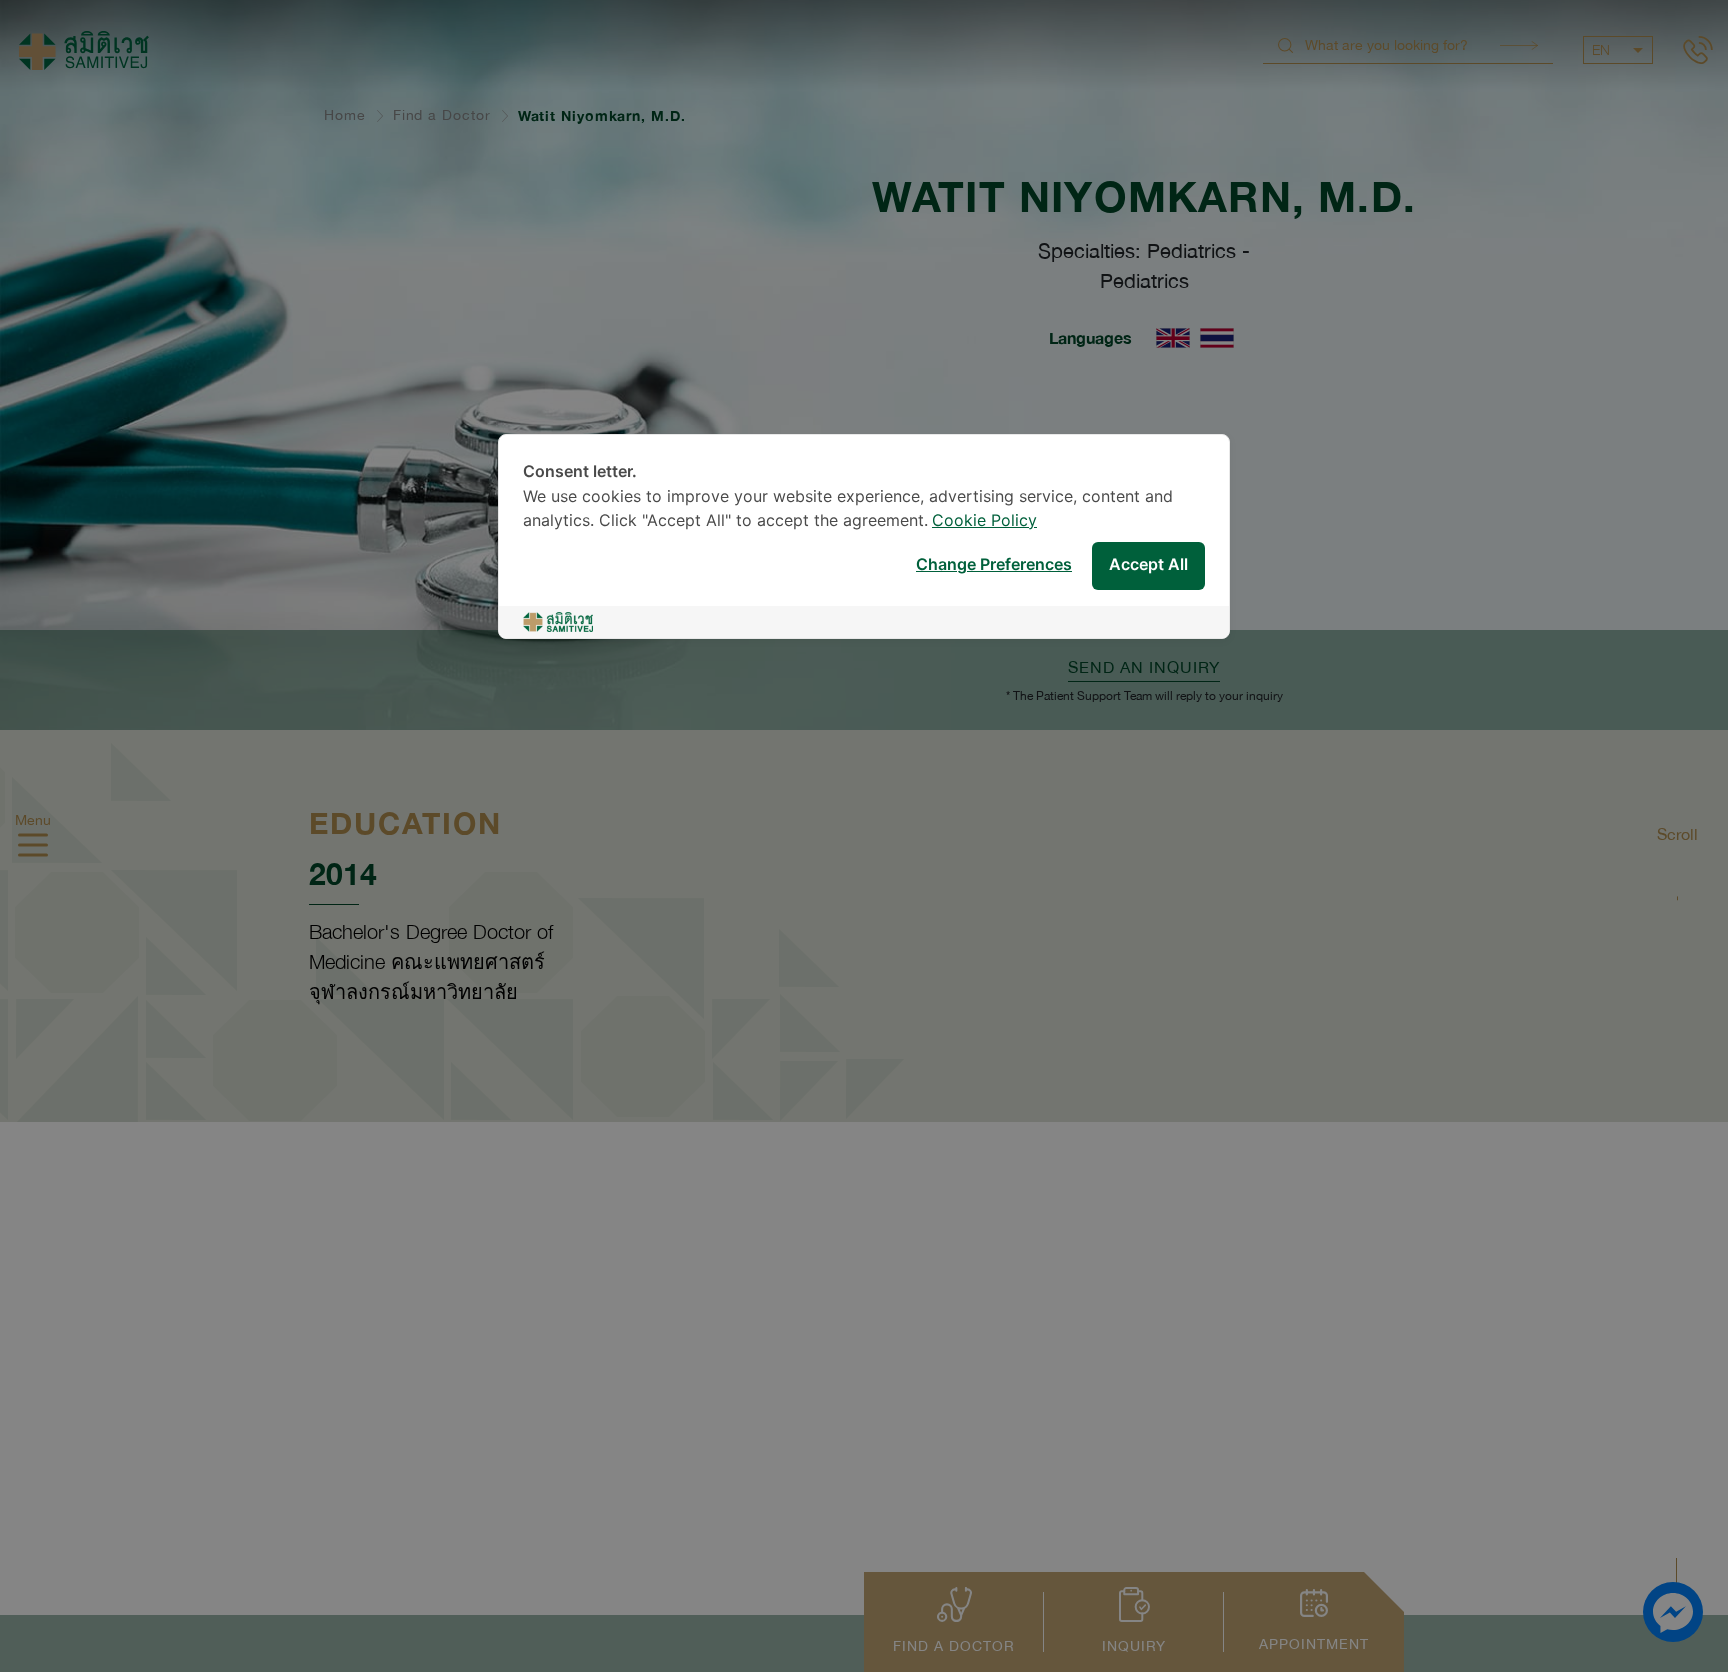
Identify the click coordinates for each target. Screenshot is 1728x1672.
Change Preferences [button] (994, 566)
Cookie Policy (984, 521)
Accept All (1148, 566)
